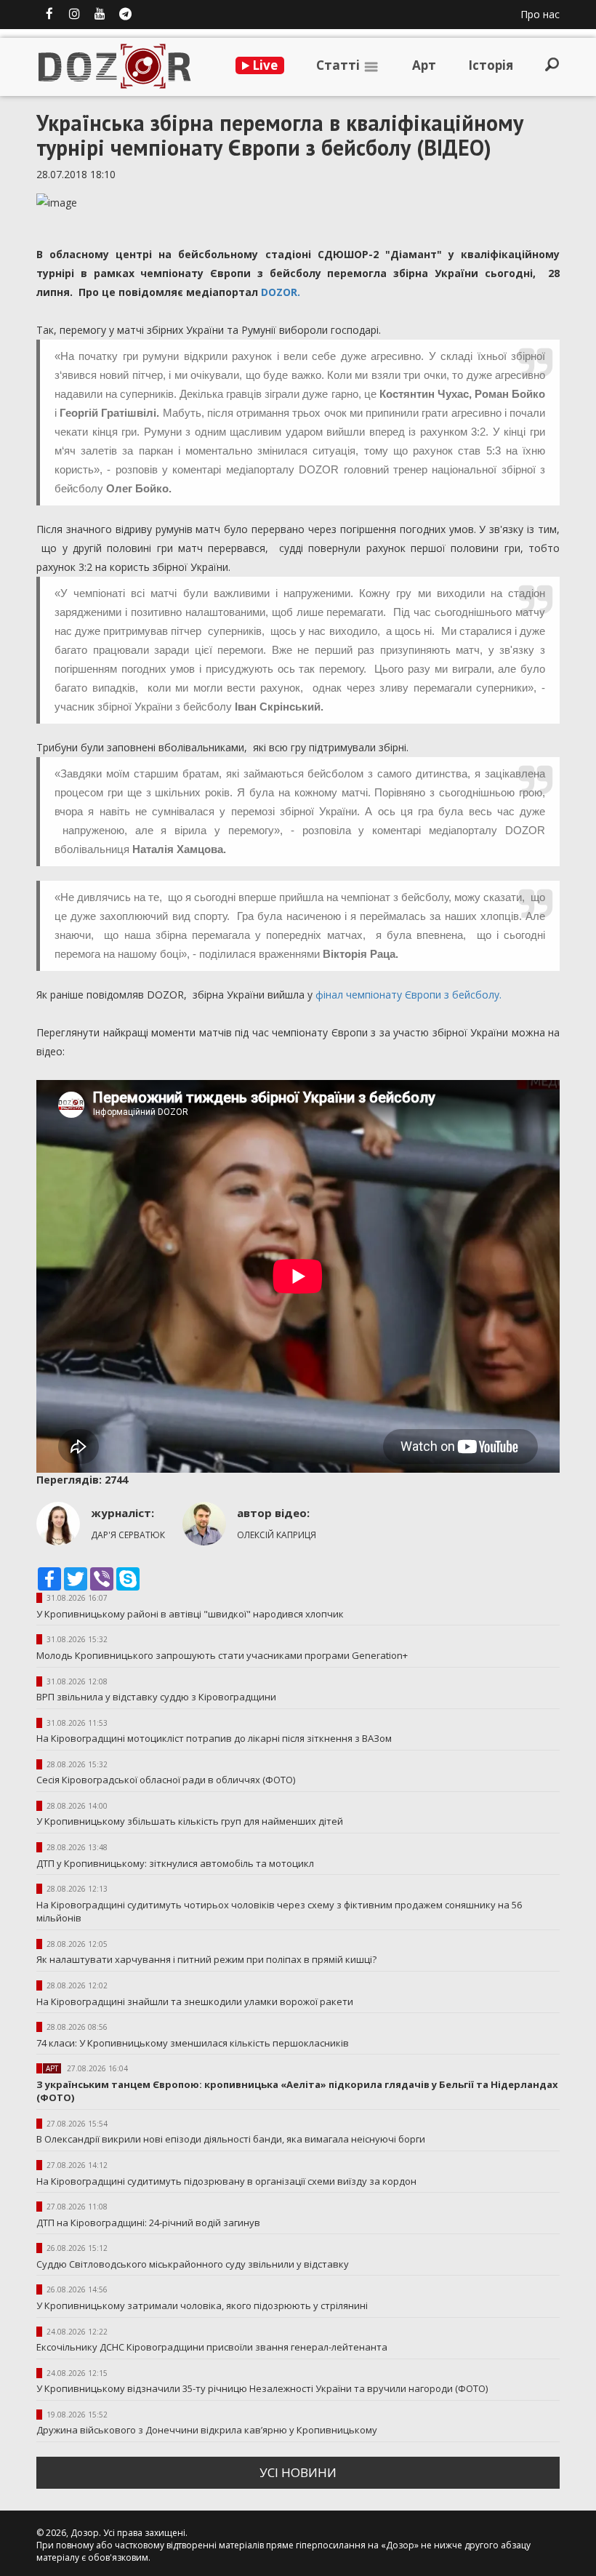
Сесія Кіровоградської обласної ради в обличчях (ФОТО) (166, 1780)
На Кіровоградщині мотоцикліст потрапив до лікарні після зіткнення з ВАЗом (214, 1738)
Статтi (339, 65)
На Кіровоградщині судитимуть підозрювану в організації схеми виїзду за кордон (226, 2181)
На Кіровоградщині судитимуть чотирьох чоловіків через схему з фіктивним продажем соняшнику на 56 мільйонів (279, 1912)
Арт (424, 65)
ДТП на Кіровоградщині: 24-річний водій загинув (148, 2223)
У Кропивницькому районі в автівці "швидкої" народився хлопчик (190, 1614)
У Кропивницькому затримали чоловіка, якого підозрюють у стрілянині (202, 2305)
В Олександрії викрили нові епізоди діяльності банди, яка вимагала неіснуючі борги (231, 2139)
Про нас (540, 14)
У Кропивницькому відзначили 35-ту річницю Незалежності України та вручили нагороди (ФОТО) (262, 2388)
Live (263, 65)
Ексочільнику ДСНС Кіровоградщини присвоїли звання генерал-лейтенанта (212, 2347)
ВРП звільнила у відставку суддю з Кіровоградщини (156, 1697)
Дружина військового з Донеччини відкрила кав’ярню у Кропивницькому (207, 2430)
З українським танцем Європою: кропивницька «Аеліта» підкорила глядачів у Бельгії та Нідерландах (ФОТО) (297, 2091)
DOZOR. (282, 292)
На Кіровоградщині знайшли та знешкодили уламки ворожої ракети (195, 2001)
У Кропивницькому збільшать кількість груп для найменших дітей (190, 1821)
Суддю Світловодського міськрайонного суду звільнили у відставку (193, 2264)
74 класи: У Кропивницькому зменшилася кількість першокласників (193, 2043)
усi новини (298, 2472)
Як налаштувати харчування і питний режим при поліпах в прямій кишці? (206, 1959)
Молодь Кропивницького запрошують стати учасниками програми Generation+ (222, 1655)
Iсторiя (491, 65)
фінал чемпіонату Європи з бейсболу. (408, 995)
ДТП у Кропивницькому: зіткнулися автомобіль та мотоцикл (175, 1863)
